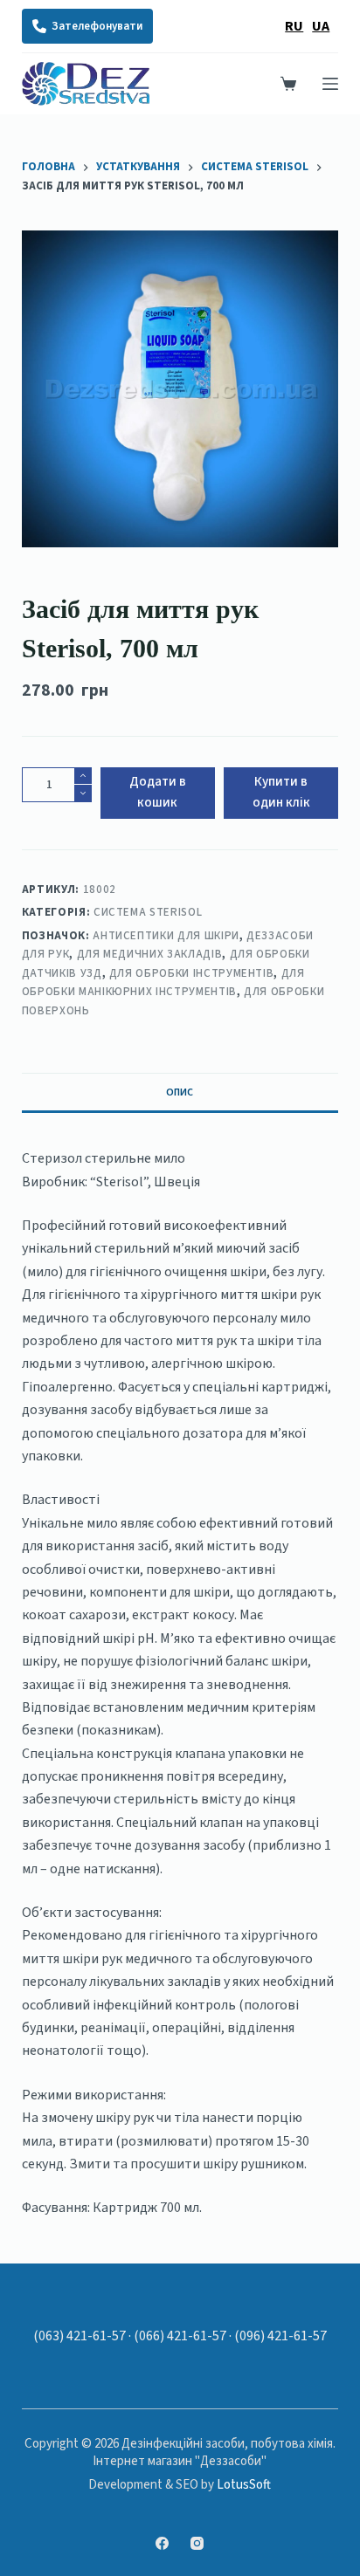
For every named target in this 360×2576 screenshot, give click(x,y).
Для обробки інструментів (192, 973)
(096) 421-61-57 (280, 2336)
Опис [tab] (180, 1092)
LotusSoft (244, 2485)
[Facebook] (162, 2543)
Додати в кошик (158, 793)
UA (321, 26)
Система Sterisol (148, 912)
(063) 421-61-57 (80, 2336)
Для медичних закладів (150, 954)
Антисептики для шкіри (166, 936)
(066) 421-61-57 (180, 2336)
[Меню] (330, 84)
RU (294, 26)
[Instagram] (197, 2543)
